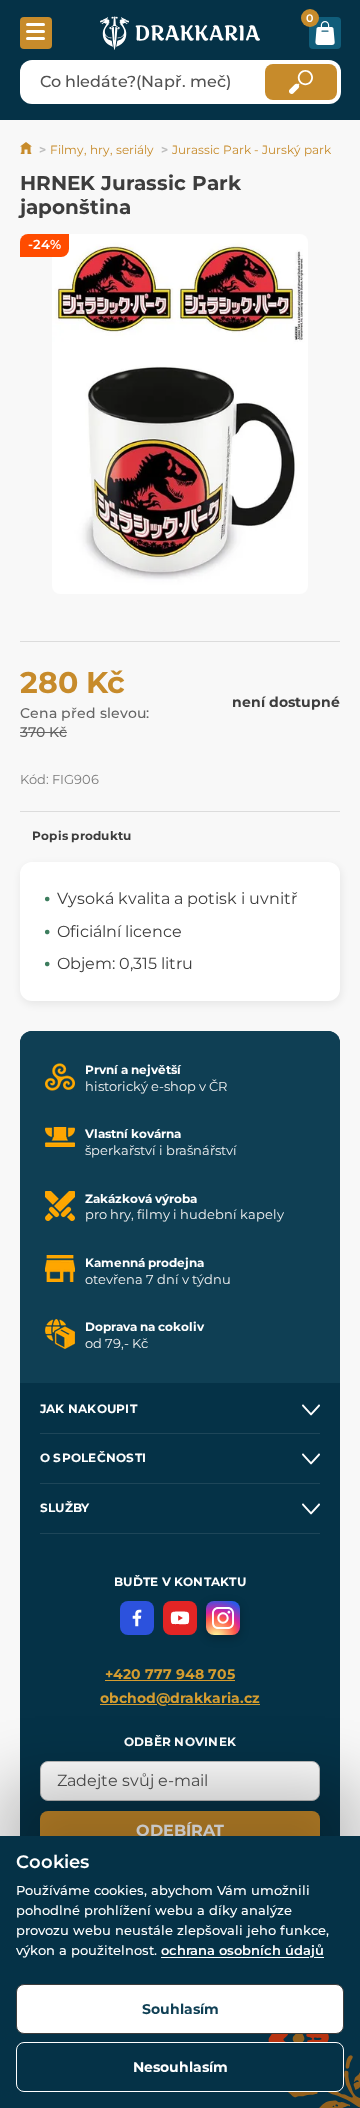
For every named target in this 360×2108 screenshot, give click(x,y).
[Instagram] (223, 1618)
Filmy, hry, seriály (102, 149)
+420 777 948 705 (170, 1674)
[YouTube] (180, 1618)
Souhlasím (180, 2009)
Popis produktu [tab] (81, 835)
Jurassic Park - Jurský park (251, 149)
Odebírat (180, 1830)
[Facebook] (137, 1618)
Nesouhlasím (180, 2067)
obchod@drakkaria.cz (180, 1698)
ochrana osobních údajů (242, 1950)
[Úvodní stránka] (27, 149)
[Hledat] (301, 82)
